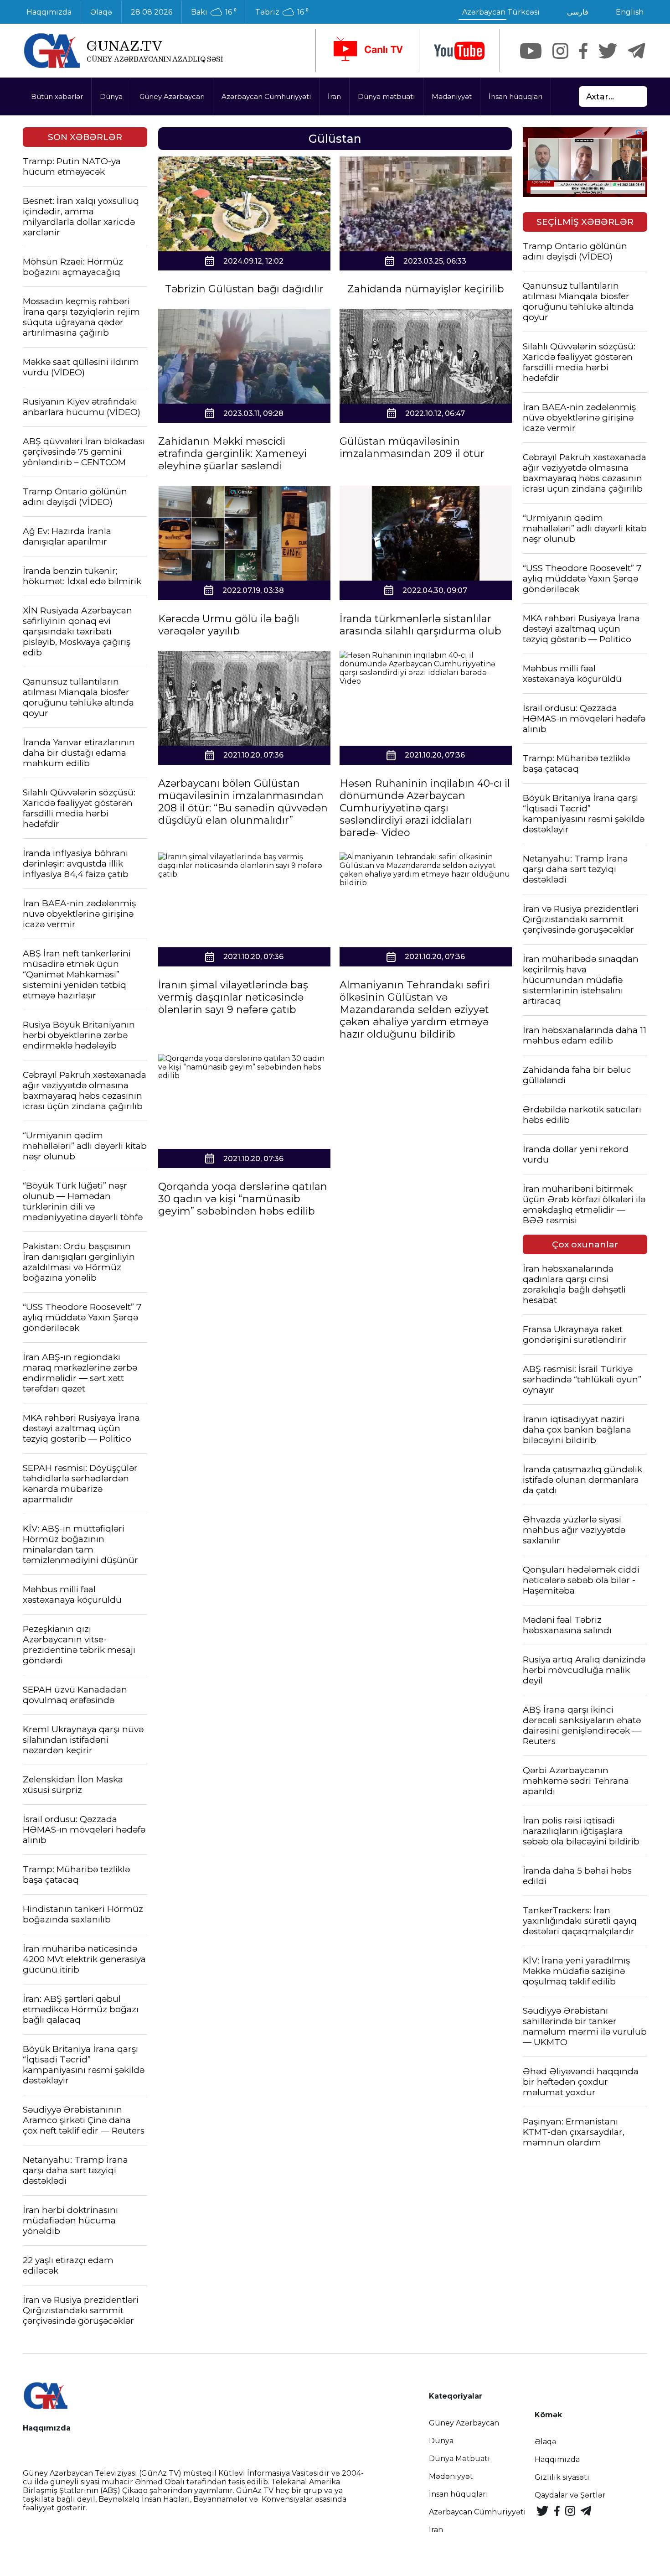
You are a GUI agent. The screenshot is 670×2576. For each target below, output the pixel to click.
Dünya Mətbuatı (459, 2459)
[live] (367, 51)
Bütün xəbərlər (57, 96)
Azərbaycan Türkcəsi (501, 12)
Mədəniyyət (452, 96)
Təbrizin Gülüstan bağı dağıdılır (244, 289)
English (630, 12)
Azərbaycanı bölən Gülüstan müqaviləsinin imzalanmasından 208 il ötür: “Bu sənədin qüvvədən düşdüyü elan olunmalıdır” (243, 802)
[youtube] (459, 51)
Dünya (111, 96)
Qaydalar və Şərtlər (570, 2495)
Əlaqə (101, 12)
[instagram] (560, 51)
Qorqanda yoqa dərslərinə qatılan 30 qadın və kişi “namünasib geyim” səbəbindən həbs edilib (243, 1199)
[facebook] (583, 51)
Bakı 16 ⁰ (214, 12)
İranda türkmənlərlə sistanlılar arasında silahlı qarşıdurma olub (420, 625)
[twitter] (608, 51)
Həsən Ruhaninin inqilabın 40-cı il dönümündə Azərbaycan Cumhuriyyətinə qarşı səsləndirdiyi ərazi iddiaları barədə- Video (425, 808)
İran (334, 96)
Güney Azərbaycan (172, 96)
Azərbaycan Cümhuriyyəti (266, 96)
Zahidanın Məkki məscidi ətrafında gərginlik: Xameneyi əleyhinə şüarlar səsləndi (232, 454)
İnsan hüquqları (515, 96)
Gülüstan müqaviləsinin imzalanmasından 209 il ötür (412, 447)
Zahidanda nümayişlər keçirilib (426, 289)
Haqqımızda (49, 12)
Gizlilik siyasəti (562, 2477)
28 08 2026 (152, 12)
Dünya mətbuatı (386, 96)
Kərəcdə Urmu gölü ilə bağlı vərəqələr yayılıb (229, 625)
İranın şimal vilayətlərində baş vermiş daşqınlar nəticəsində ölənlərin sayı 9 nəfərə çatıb (233, 997)
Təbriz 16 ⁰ (282, 12)
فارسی (578, 12)
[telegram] (637, 51)
